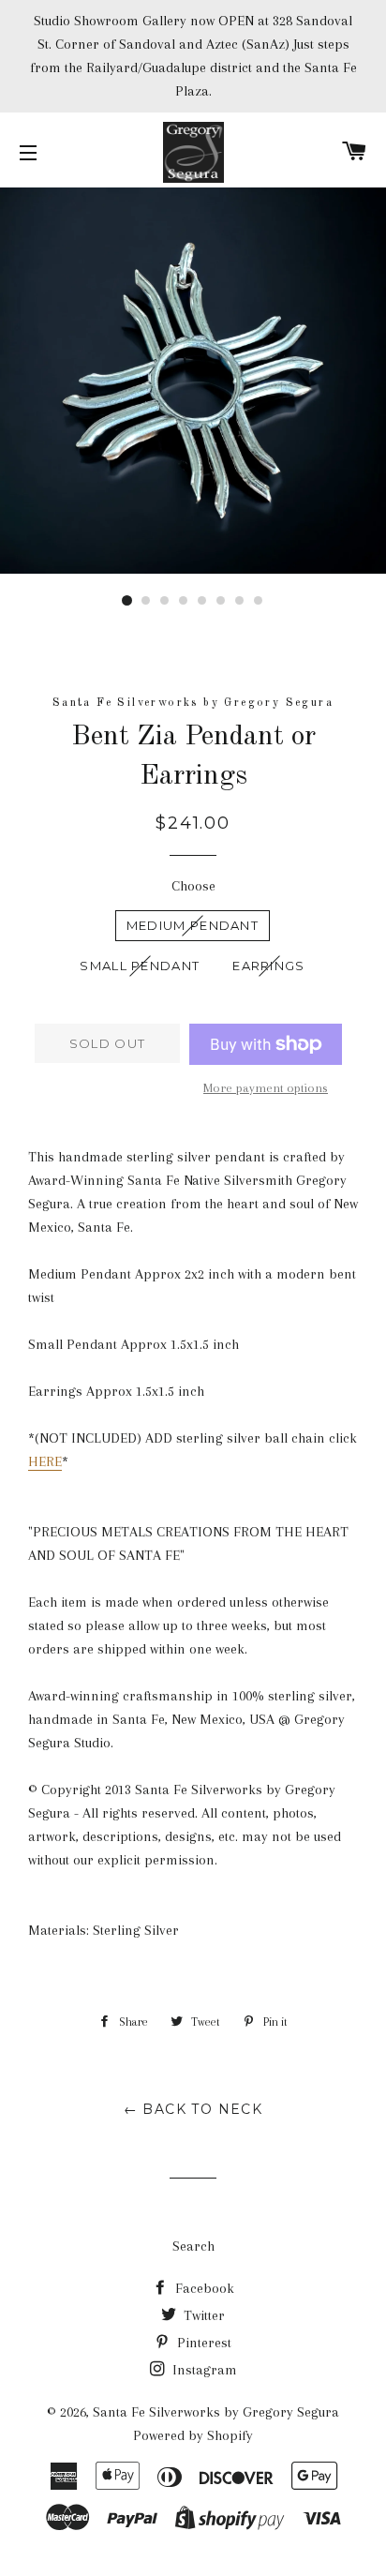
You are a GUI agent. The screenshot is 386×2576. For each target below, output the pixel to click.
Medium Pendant (193, 925)
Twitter (202, 2315)
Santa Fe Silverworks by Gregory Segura (216, 2412)
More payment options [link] (266, 1088)
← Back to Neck (193, 2109)
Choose (193, 886)
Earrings (268, 966)
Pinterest (202, 2343)
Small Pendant (140, 966)
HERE (45, 1461)
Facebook (203, 2288)
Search (193, 2246)
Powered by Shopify (193, 2435)
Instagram (203, 2370)
